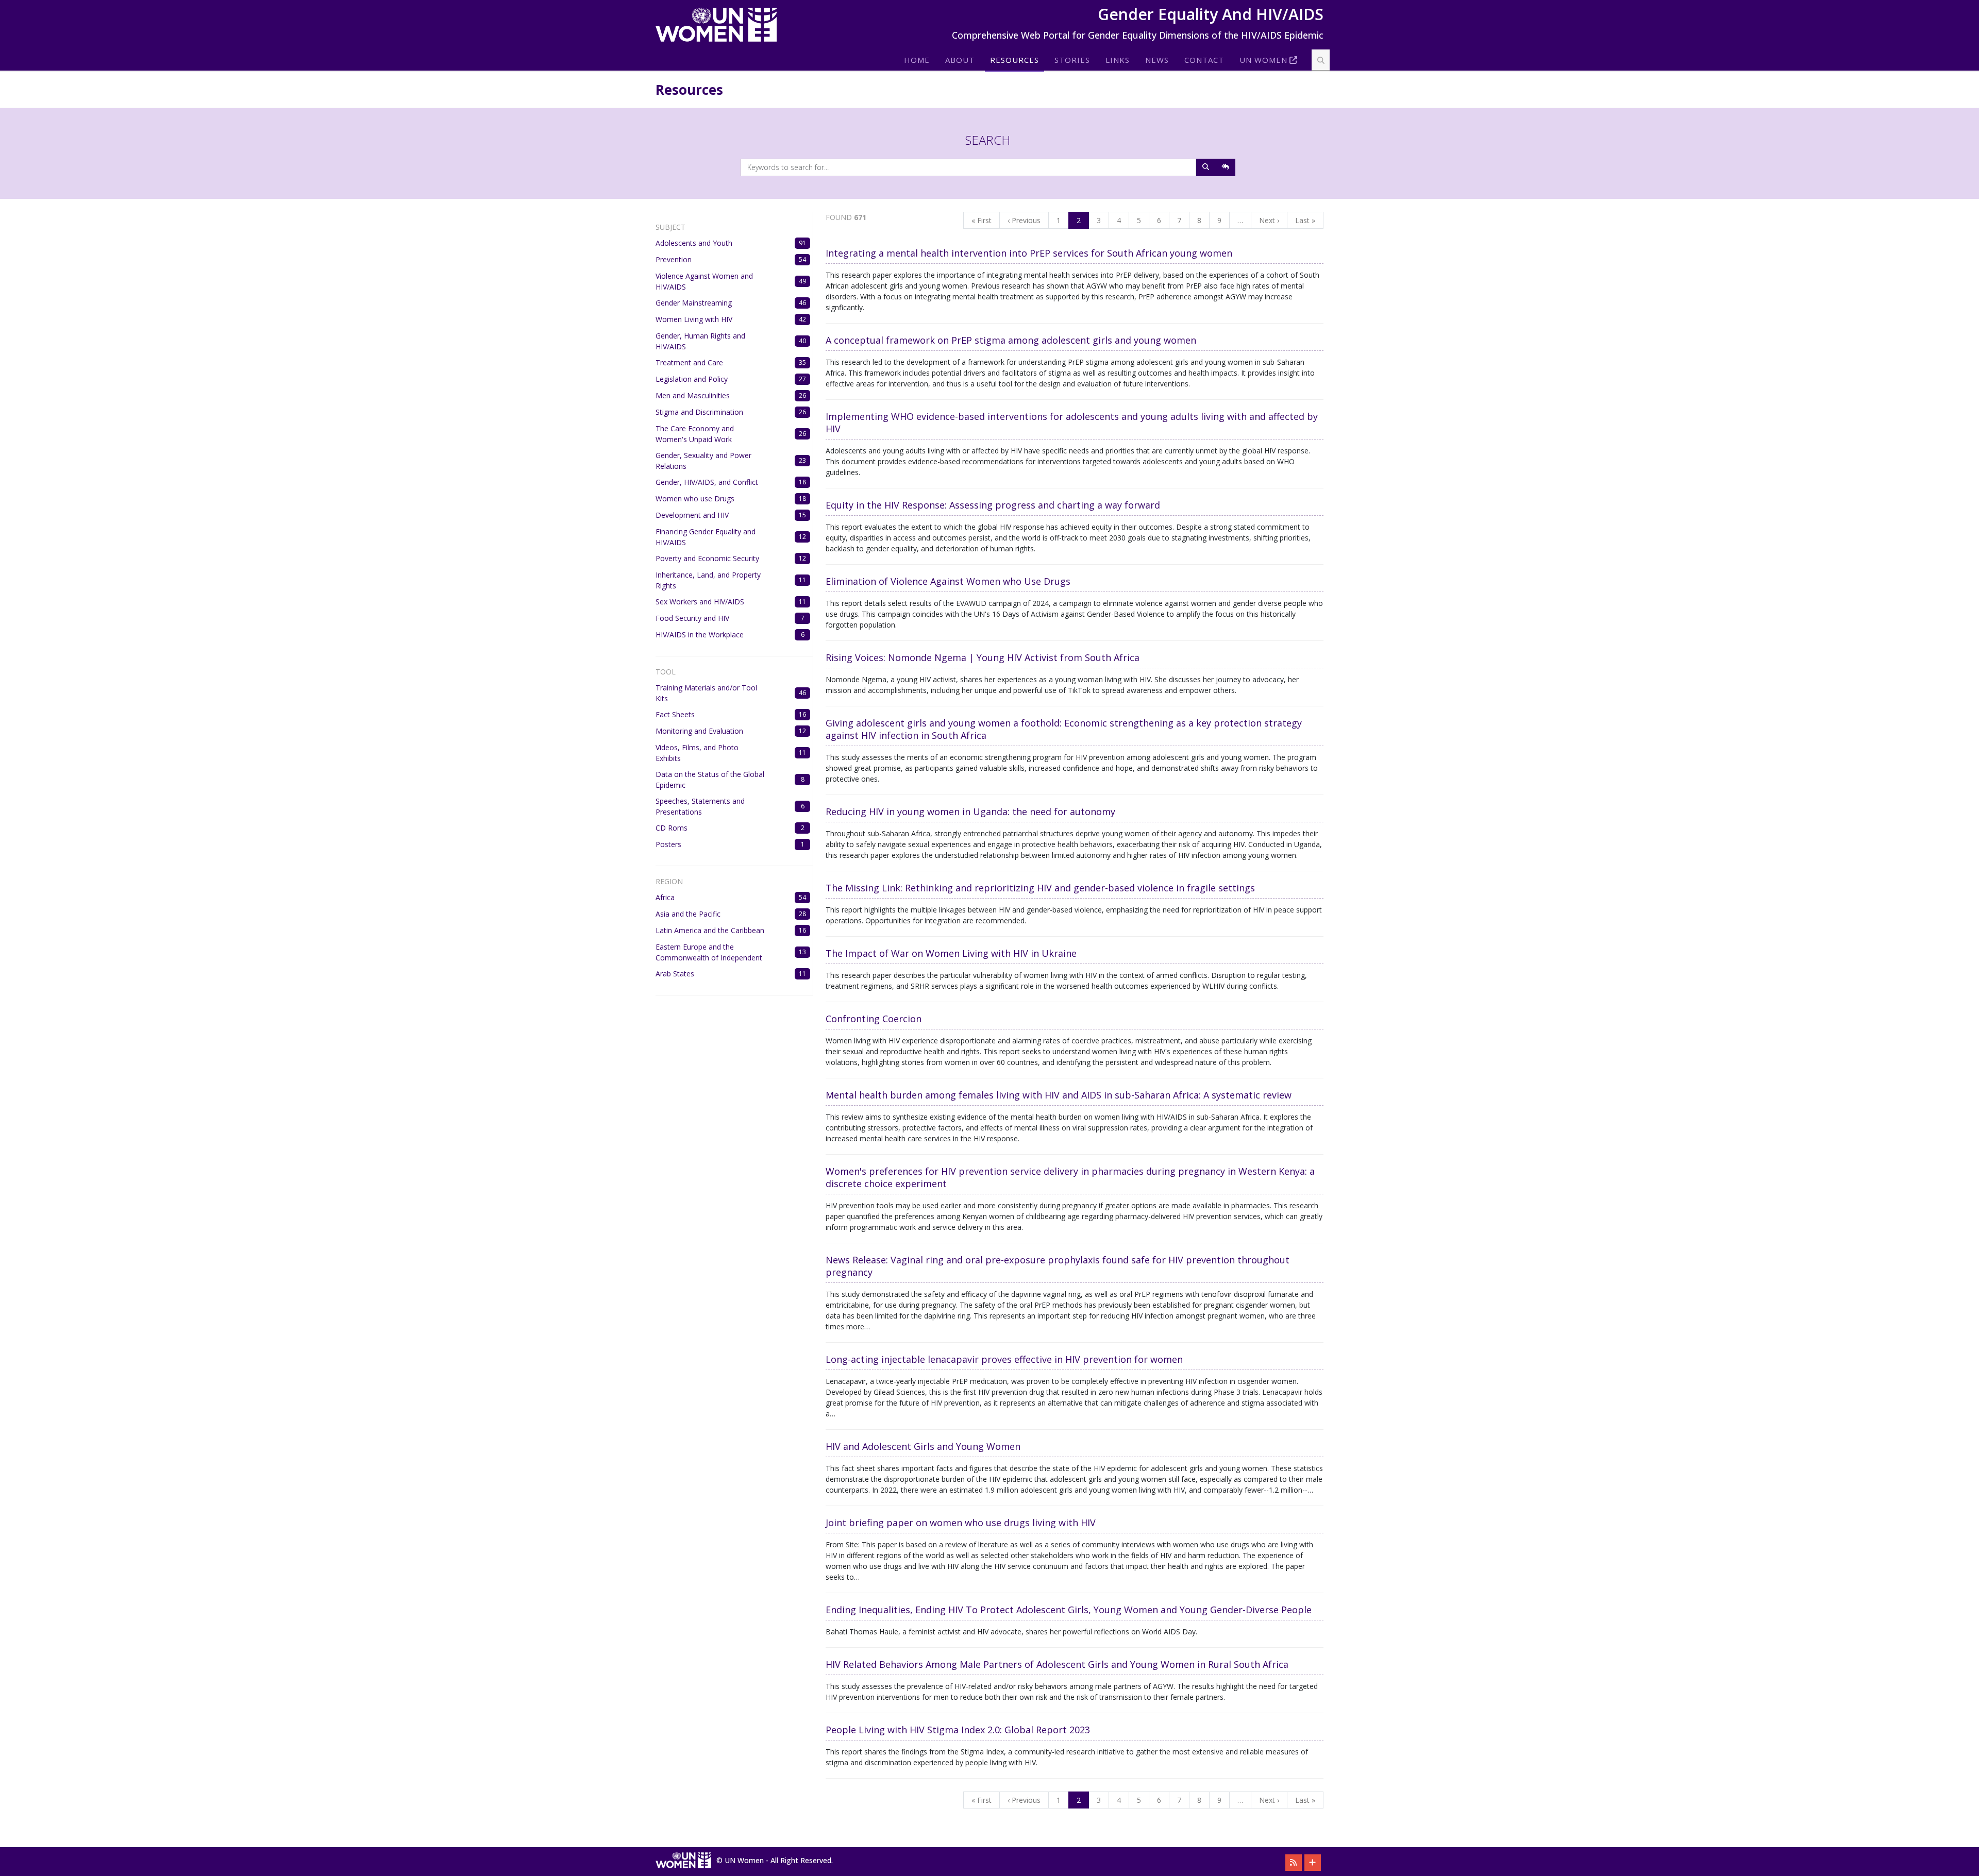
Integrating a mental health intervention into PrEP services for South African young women (1029, 253)
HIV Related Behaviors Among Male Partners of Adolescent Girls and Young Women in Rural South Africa (1057, 1664)
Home (917, 60)
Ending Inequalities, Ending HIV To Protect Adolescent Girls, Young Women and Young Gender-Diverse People (1069, 1610)
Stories (1072, 60)
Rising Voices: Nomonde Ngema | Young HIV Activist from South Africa (983, 657)
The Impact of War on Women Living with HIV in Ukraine (951, 953)
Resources (1014, 60)
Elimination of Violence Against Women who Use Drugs (948, 581)
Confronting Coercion (874, 1019)
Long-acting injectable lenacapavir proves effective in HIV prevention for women (1004, 1359)
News (1157, 60)
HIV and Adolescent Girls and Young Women (923, 1446)
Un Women (1263, 60)
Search (988, 140)
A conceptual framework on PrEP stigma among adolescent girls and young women (1011, 340)
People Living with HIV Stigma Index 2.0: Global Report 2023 (958, 1730)
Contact (1204, 60)
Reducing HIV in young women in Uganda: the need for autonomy (970, 812)
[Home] (720, 25)
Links (1118, 60)
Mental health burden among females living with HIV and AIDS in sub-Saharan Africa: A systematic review (1059, 1095)
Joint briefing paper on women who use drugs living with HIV (961, 1523)
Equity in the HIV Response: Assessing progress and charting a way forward (993, 505)
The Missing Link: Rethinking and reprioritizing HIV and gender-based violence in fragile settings (1040, 888)
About (960, 60)
